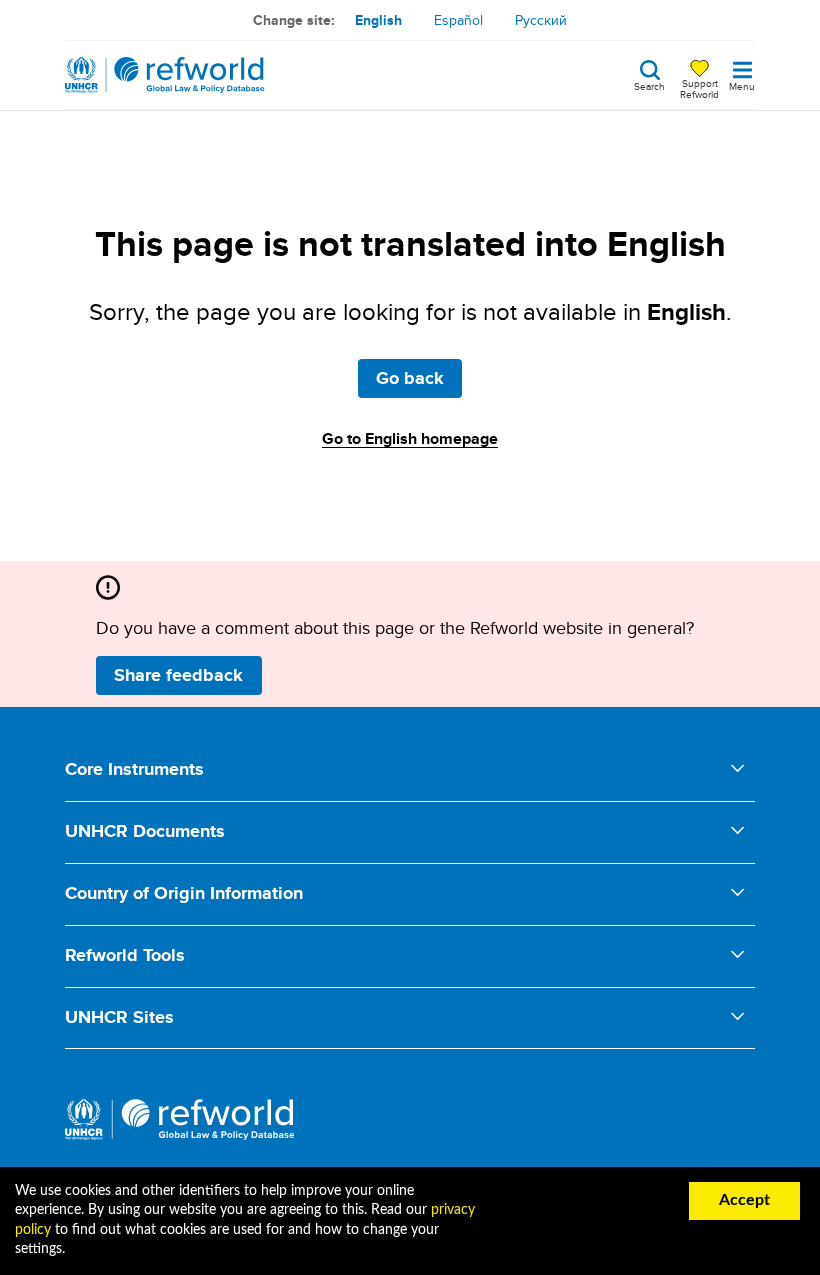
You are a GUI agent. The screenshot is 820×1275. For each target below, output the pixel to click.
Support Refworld (699, 88)
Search (649, 85)
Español (458, 20)
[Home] (165, 75)
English (378, 20)
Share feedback (178, 675)
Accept (744, 1200)
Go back (410, 378)
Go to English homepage (410, 438)
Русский (541, 20)
